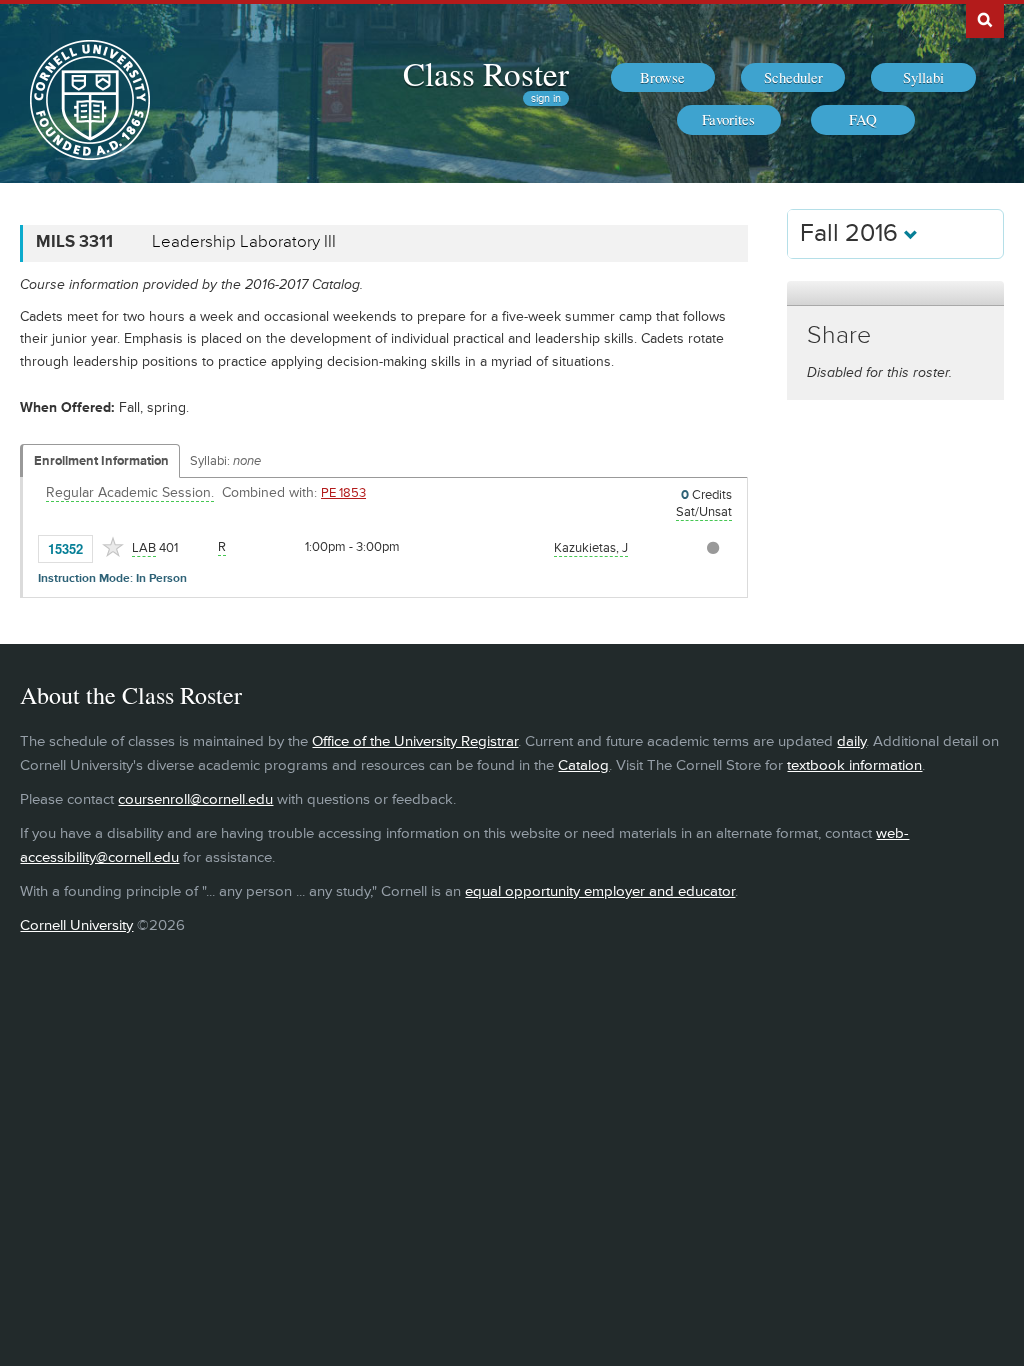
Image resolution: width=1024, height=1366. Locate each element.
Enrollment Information (101, 461)
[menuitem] (663, 78)
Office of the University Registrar (415, 741)
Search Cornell (985, 19)
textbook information (854, 765)
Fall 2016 (852, 233)
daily (851, 741)
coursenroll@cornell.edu (195, 799)
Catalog (583, 765)
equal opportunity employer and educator (600, 891)
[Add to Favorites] (113, 547)
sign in (546, 98)
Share (839, 335)
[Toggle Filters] (895, 293)
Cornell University (76, 925)
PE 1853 (343, 493)
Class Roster (486, 73)
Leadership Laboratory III (244, 242)
